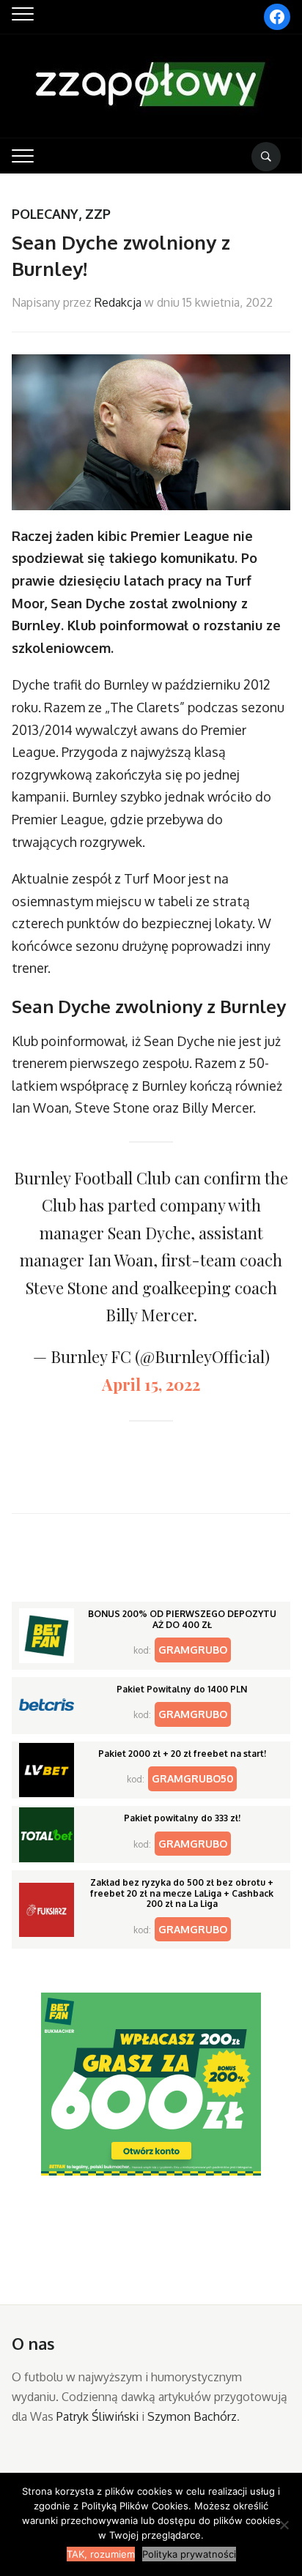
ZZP (98, 214)
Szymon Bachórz (192, 2416)
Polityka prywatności (189, 2554)
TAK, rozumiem (101, 2554)
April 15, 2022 (151, 1384)
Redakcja (118, 302)
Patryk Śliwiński (97, 2416)
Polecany (45, 214)
